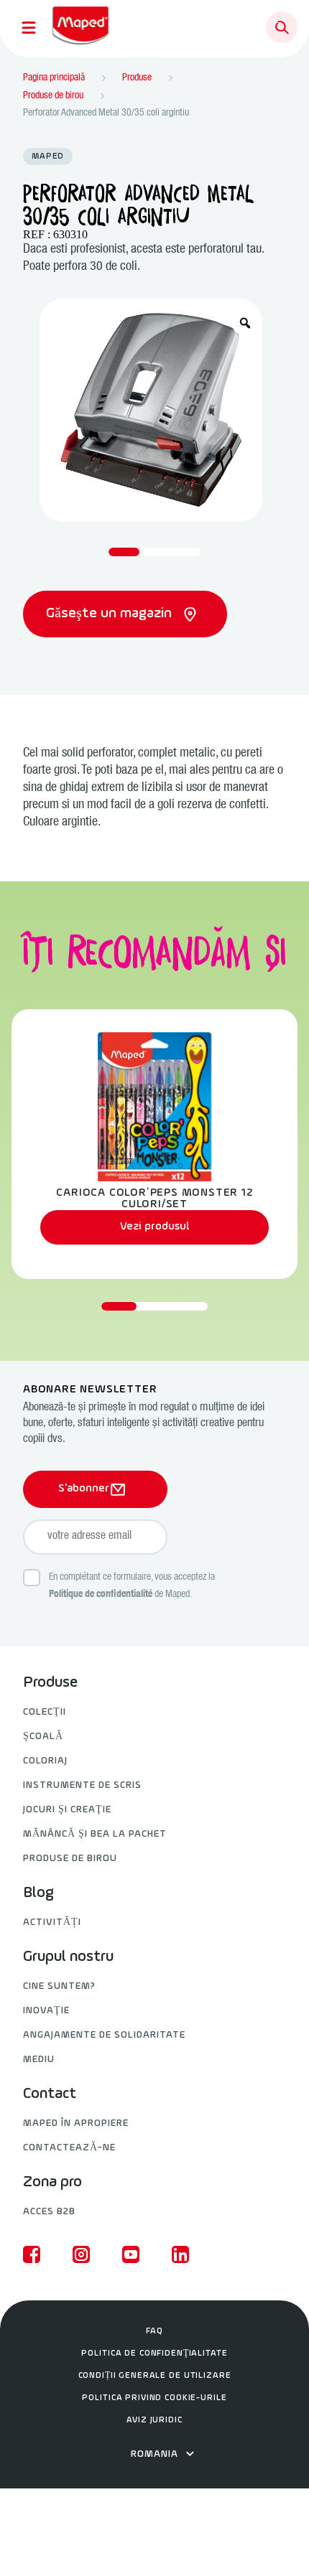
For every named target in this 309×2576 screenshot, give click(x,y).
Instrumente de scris (82, 1785)
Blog (38, 1893)
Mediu (39, 2060)
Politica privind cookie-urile (154, 2398)
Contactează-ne (69, 2148)
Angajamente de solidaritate (104, 2035)
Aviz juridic (154, 2420)
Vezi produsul (154, 1227)
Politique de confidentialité (101, 1595)
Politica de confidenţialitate (154, 2353)
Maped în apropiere (76, 2123)
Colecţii (45, 1712)
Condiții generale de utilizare (155, 2376)
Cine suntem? (59, 1986)
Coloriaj (45, 1761)
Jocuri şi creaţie (67, 1810)
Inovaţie (46, 2011)
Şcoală (43, 1737)
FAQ (154, 2331)
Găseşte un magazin (111, 614)
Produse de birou (70, 1859)
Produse (50, 1683)
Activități (52, 1922)
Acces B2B (49, 2212)
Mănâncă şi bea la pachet (95, 1834)
